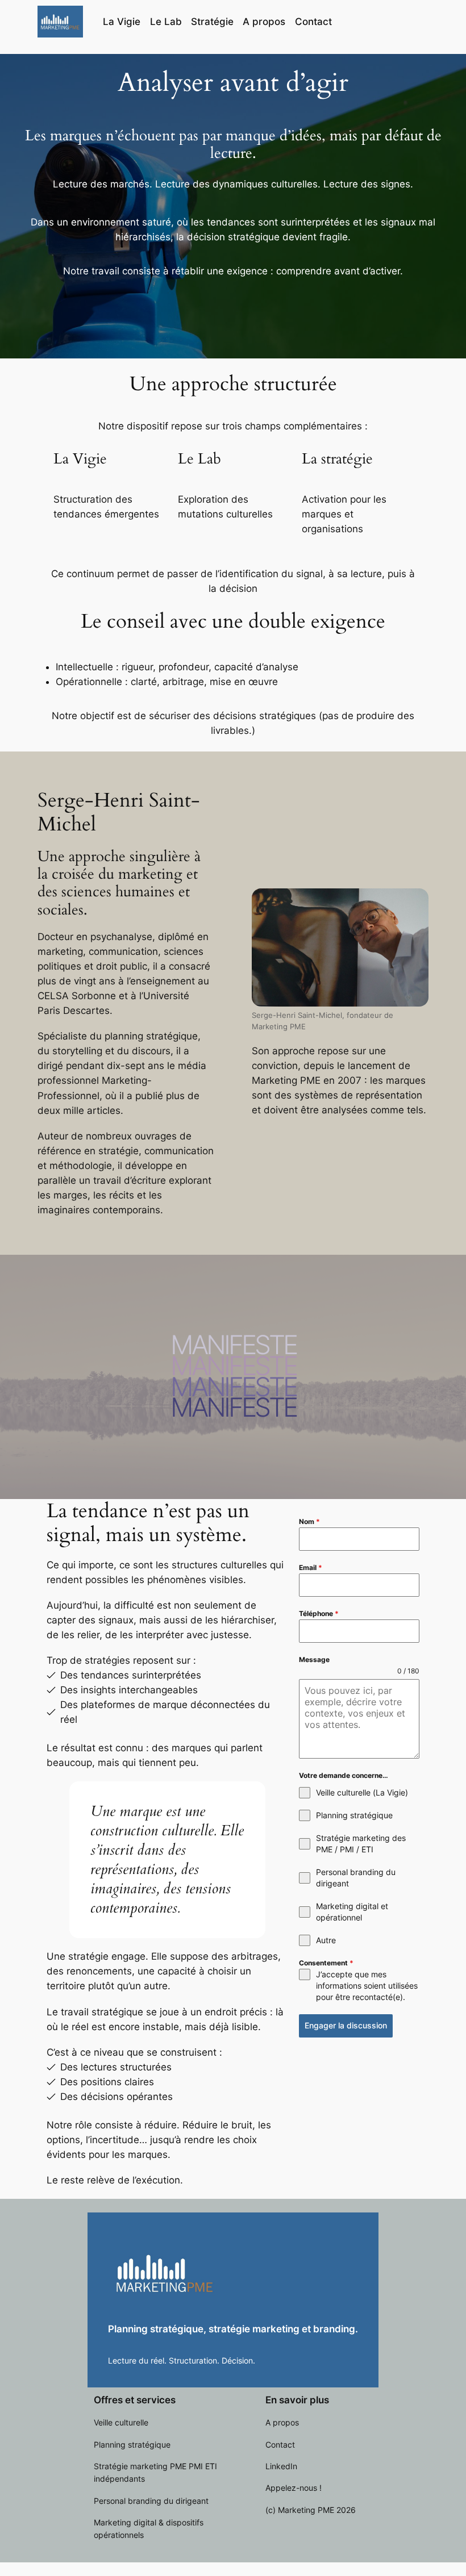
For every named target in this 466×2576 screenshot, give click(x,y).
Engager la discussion (346, 2025)
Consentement (326, 1963)
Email (311, 1567)
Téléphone (319, 1613)
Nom (309, 1521)
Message (314, 1659)
